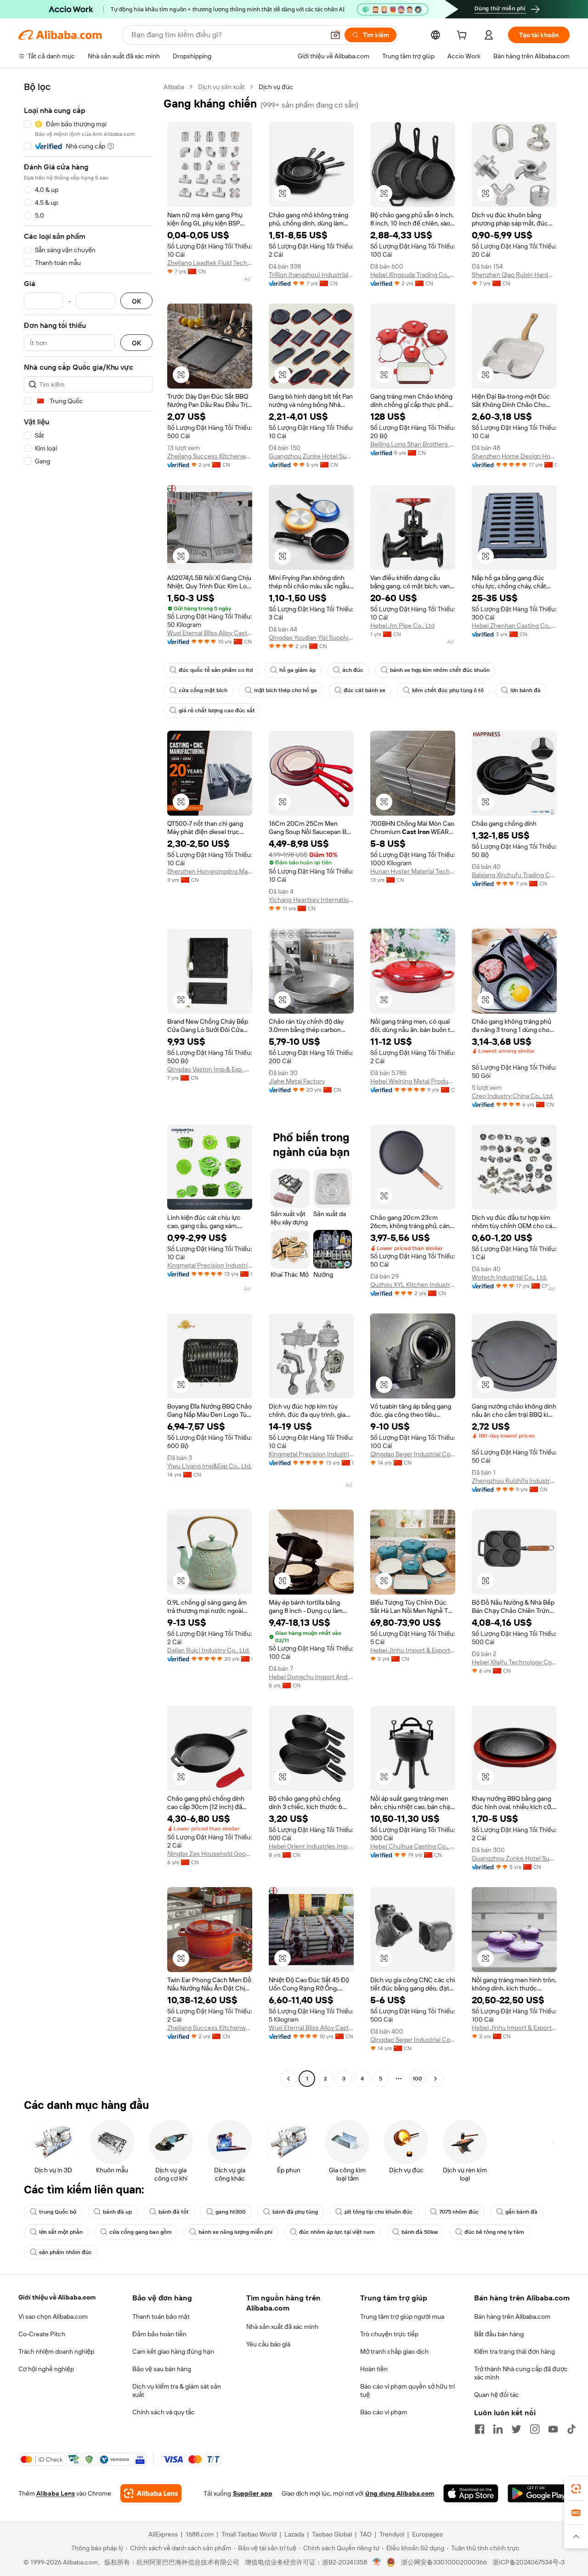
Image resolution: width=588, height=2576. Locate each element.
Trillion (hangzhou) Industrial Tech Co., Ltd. (311, 275)
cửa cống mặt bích (203, 690)
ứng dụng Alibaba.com (400, 2493)
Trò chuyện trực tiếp (389, 2334)
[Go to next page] (435, 2079)
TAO (366, 2534)
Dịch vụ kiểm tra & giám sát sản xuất (177, 2390)
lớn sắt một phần (61, 2232)
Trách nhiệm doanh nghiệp (56, 2351)
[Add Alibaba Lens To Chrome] (151, 2493)
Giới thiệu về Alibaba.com (57, 2297)
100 (417, 2079)
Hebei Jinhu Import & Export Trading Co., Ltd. (413, 1650)
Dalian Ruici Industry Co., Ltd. (209, 1650)
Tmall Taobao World (249, 2534)
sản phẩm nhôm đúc (65, 2252)
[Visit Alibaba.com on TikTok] (571, 2429)
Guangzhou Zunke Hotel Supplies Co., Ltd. (311, 456)
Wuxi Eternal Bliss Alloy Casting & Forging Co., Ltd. (210, 633)
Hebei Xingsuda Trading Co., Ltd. (413, 275)
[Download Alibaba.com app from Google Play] (539, 2493)
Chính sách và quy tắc (164, 2412)
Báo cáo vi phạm (384, 2412)
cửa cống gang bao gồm (141, 2232)
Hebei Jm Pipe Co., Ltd (402, 626)
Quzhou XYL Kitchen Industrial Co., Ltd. (413, 1285)
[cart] (464, 36)
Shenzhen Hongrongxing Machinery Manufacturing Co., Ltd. (210, 871)
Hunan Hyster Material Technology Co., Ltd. (413, 871)
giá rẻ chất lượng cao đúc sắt (217, 710)
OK (136, 301)
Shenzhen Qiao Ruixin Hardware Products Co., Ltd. (514, 275)
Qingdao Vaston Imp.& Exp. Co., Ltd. (210, 1069)
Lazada (294, 2534)
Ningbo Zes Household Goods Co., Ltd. (210, 1854)
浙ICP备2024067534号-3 (529, 2562)
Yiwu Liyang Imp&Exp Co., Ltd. (209, 1466)
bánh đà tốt (174, 2212)
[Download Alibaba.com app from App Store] (471, 2493)
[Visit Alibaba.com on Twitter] (516, 2429)
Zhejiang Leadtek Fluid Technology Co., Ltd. (210, 263)
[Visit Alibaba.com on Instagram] (535, 2429)
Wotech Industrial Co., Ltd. (509, 1277)
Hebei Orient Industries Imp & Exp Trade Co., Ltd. (311, 1846)
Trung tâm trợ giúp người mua (402, 2317)
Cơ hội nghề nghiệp (46, 2369)
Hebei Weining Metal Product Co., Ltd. (413, 1081)
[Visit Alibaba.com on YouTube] (553, 2429)
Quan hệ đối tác (497, 2395)
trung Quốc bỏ (58, 2212)
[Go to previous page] (288, 2079)
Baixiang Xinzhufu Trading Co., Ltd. (514, 875)
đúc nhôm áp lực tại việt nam (337, 2232)
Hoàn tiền (374, 2369)
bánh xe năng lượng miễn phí (235, 2232)
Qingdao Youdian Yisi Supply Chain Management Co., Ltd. (311, 637)
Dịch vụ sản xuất (221, 87)
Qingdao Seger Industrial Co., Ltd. (413, 1454)
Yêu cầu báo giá (268, 2344)
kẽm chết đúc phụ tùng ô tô (448, 690)
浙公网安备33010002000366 (444, 2562)
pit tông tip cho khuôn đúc (379, 2212)
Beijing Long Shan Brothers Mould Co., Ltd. (413, 444)
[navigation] (88, 1084)
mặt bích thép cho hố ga (286, 690)
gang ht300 (231, 2212)
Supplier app (253, 2493)
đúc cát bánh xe (365, 690)
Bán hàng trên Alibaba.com (512, 2317)
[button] (335, 35)
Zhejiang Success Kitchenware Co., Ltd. (210, 456)
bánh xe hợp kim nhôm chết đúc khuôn (440, 670)
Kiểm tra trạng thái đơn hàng (514, 2351)
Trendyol (392, 2534)
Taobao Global (332, 2534)
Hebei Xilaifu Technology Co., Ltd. (514, 1662)
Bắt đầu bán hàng (499, 2334)
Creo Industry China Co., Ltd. (513, 1096)
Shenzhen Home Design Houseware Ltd (514, 456)
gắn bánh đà (521, 2212)
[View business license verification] (377, 2562)
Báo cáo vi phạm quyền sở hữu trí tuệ (407, 2390)
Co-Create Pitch (42, 2334)
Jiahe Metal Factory (297, 1081)
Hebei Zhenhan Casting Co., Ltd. (514, 626)
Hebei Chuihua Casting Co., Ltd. (413, 1846)
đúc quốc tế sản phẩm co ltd (216, 670)
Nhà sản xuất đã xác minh (282, 2327)
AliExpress (163, 2534)
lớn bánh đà (526, 690)
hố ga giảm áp (297, 670)
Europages (427, 2534)
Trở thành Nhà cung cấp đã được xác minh (521, 2373)
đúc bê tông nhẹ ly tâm (494, 2232)
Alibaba (174, 87)
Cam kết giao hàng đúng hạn (173, 2351)
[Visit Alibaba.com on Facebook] (480, 2429)
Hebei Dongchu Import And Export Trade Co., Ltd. (311, 1677)
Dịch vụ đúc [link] (276, 87)
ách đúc (353, 670)
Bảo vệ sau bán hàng (162, 2369)
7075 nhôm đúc (459, 2212)
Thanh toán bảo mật (161, 2317)
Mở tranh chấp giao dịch (394, 2351)
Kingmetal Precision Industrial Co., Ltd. (210, 1265)
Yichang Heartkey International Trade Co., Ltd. (311, 900)
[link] (576, 2489)
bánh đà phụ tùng (295, 2212)
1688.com (200, 2534)
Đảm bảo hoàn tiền (159, 2334)
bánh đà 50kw (420, 2232)
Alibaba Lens (56, 2493)
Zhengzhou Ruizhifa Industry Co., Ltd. (514, 1481)
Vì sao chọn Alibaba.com (53, 2317)
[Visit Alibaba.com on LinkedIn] (498, 2429)
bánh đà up (117, 2212)
